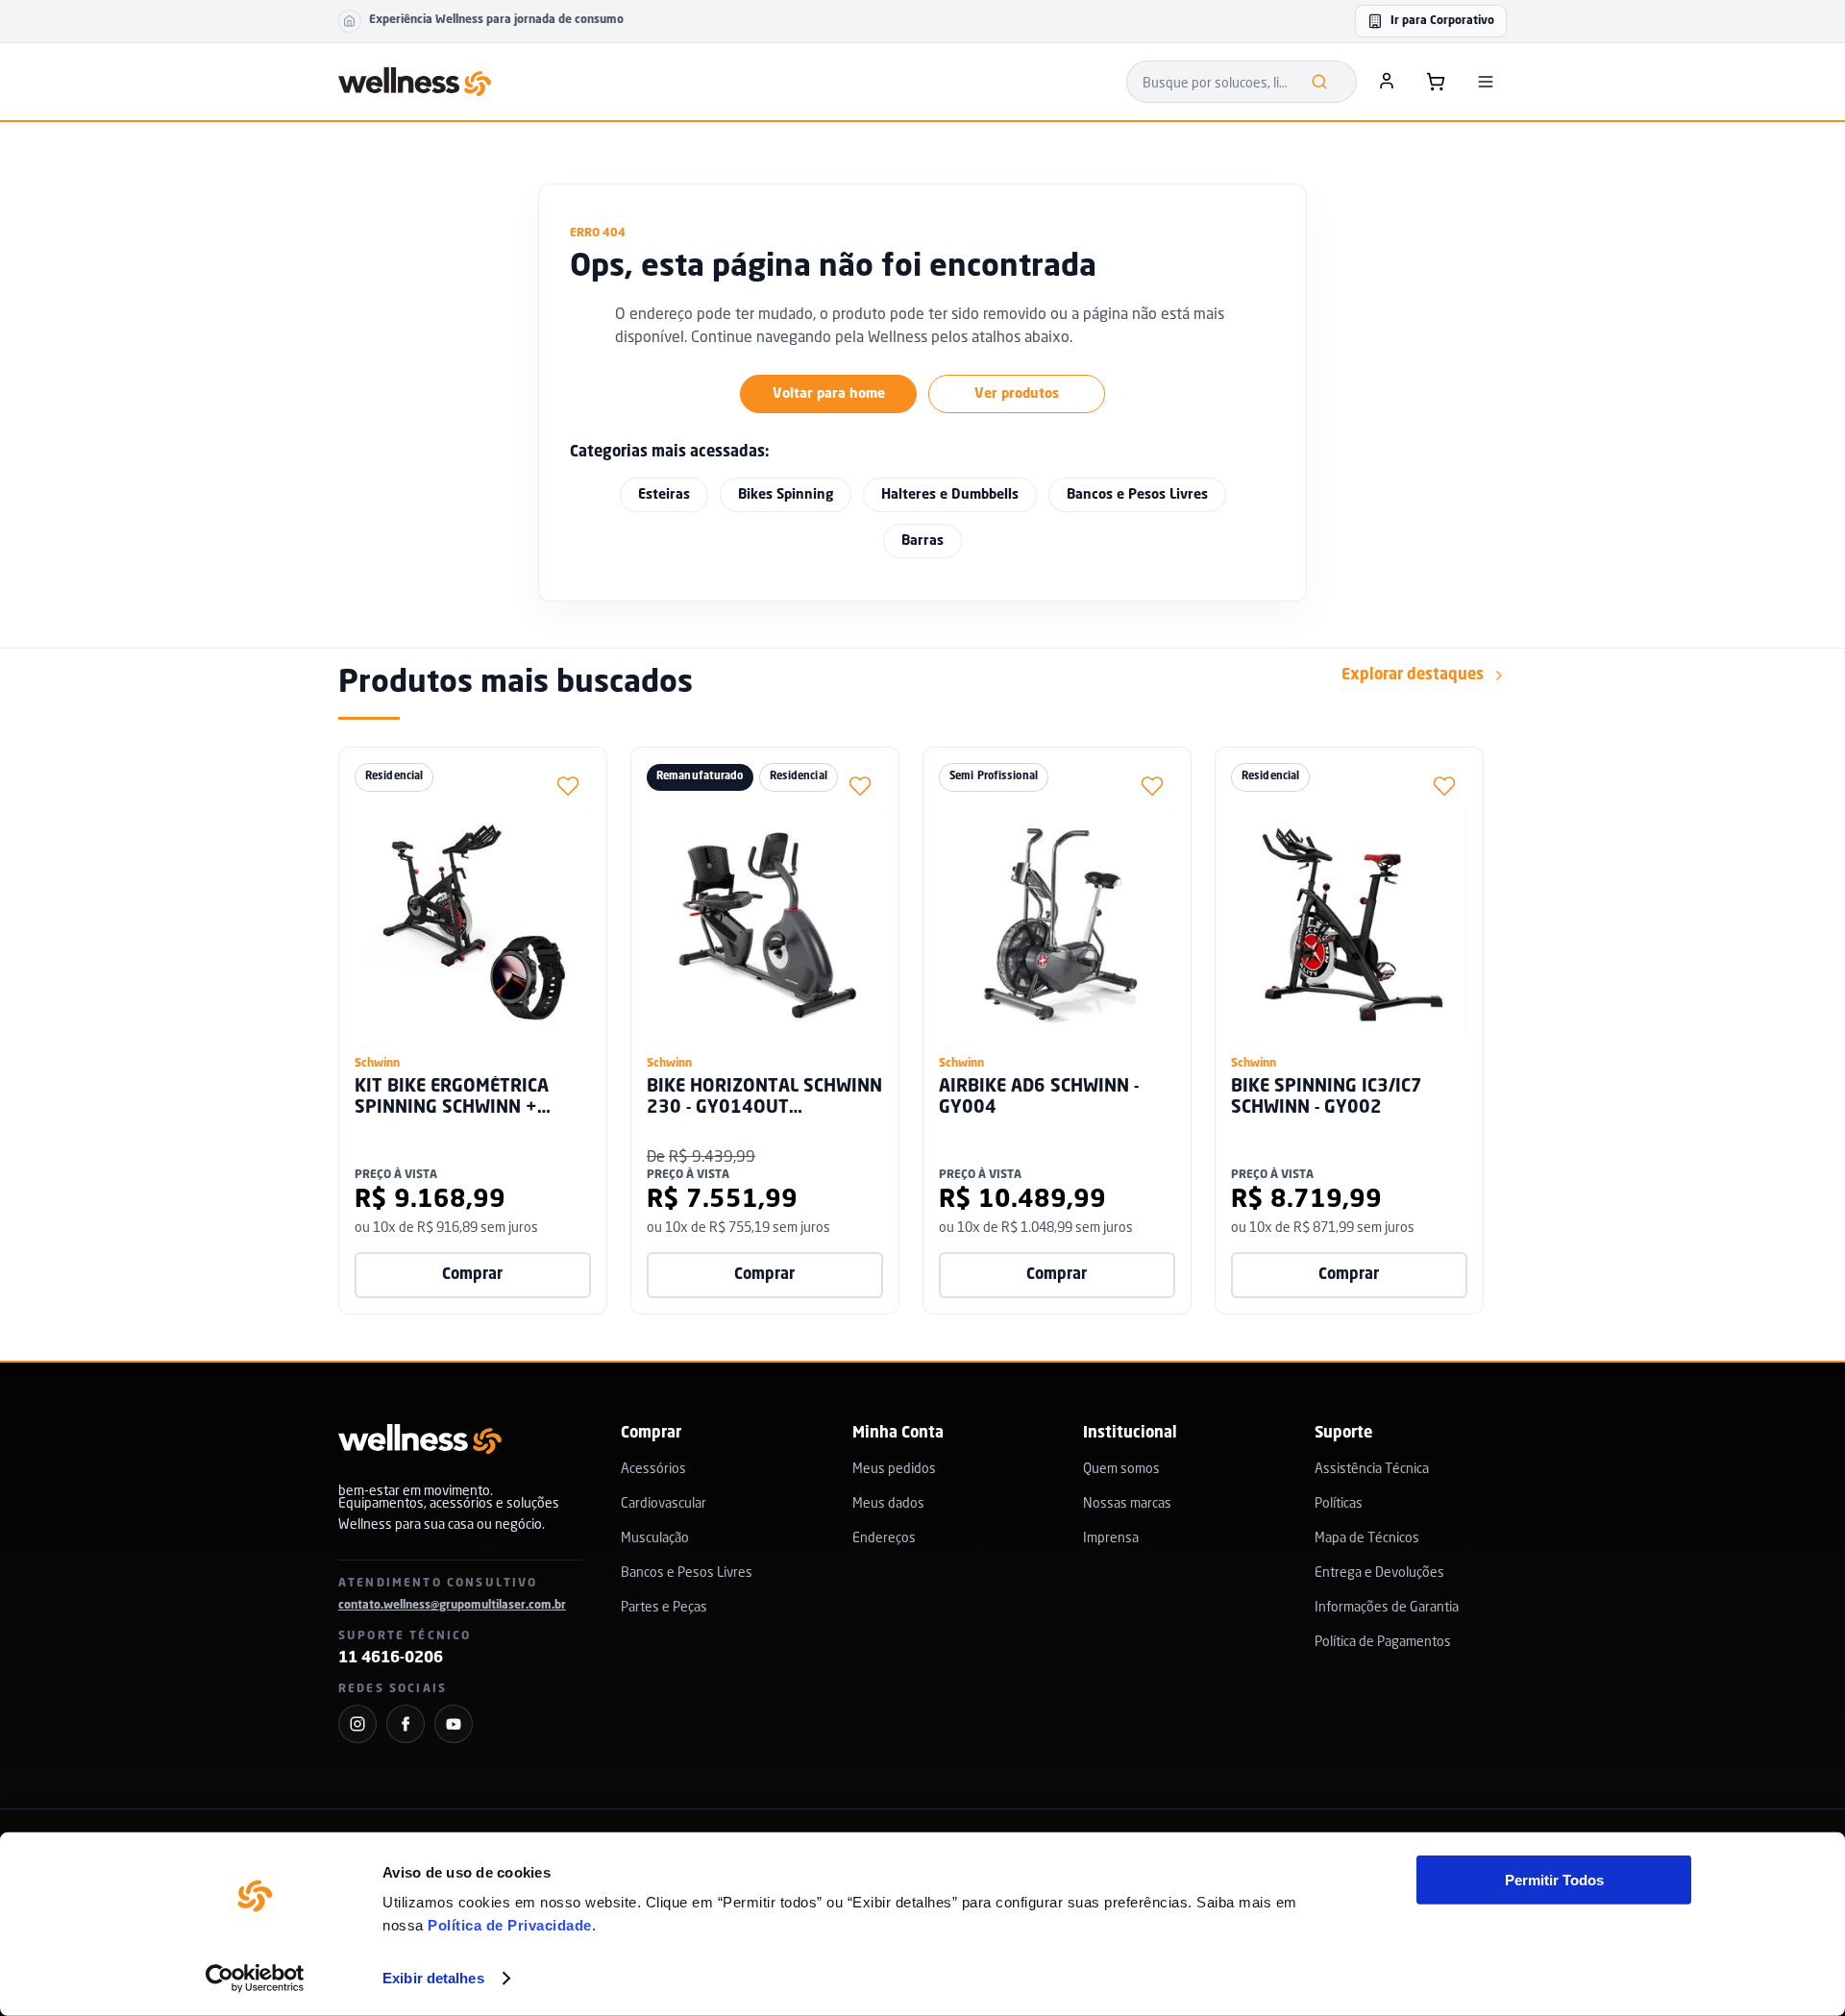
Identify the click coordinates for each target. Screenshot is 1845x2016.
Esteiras (664, 495)
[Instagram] (357, 1724)
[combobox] (1242, 82)
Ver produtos (1017, 394)
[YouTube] (454, 1724)
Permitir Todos (1554, 1880)
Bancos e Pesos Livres (1137, 495)
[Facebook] (406, 1724)
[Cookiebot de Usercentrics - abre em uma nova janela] (255, 1979)
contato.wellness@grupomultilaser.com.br (452, 1606)
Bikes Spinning (786, 495)
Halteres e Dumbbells (950, 495)
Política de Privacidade (510, 1925)
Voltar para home (829, 394)
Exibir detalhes (433, 1978)
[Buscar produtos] (1319, 82)
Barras (922, 541)
